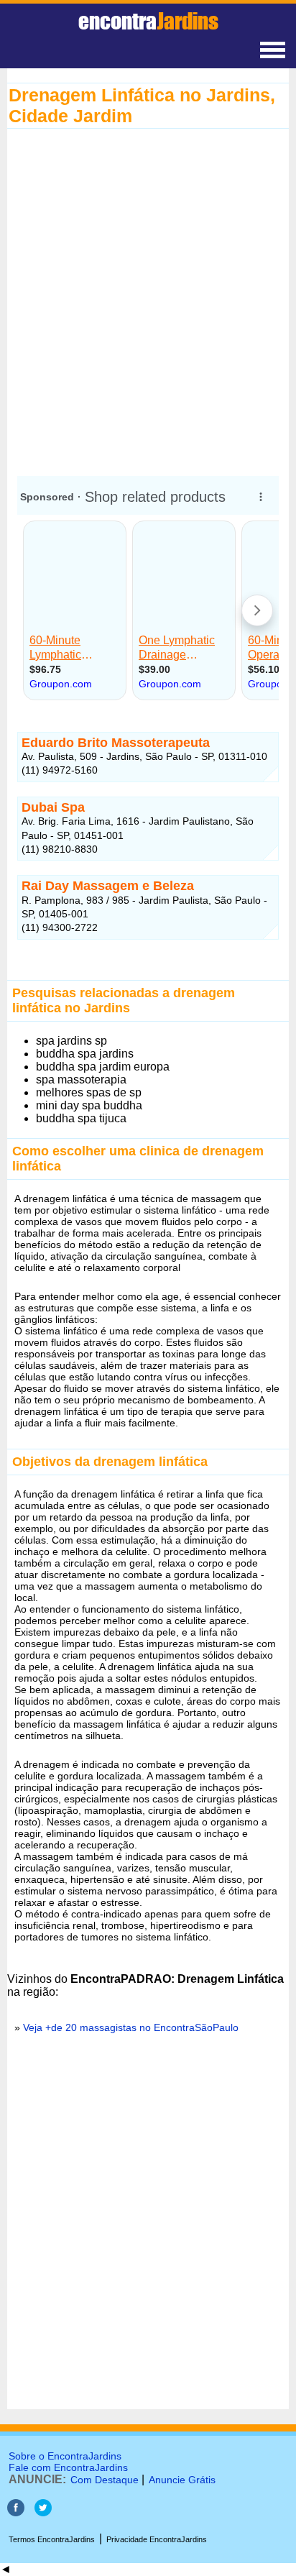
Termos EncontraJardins (52, 2539)
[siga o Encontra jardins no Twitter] (43, 2512)
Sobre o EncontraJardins (65, 2456)
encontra (148, 21)
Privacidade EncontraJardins (157, 2539)
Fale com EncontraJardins (68, 2467)
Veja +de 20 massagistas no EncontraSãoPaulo (131, 2027)
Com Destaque (105, 2480)
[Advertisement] (148, 302)
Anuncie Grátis (182, 2480)
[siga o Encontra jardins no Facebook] (16, 2512)
